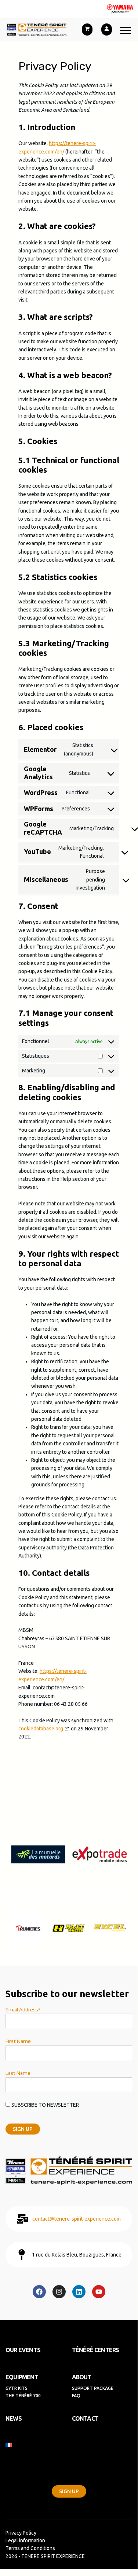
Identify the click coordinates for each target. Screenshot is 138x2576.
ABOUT (82, 2377)
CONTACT (85, 2418)
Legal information (25, 2540)
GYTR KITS (17, 2388)
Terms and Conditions (30, 2548)
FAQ (76, 2396)
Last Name (18, 2073)
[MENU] (126, 30)
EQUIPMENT (22, 2377)
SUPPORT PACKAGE (93, 2388)
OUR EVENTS (23, 2350)
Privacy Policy (21, 2533)
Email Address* (23, 2010)
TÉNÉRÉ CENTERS (96, 2350)
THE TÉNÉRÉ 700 (23, 2396)
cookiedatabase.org (41, 1729)
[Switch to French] (66, 2445)
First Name (18, 2041)
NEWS (14, 2418)
